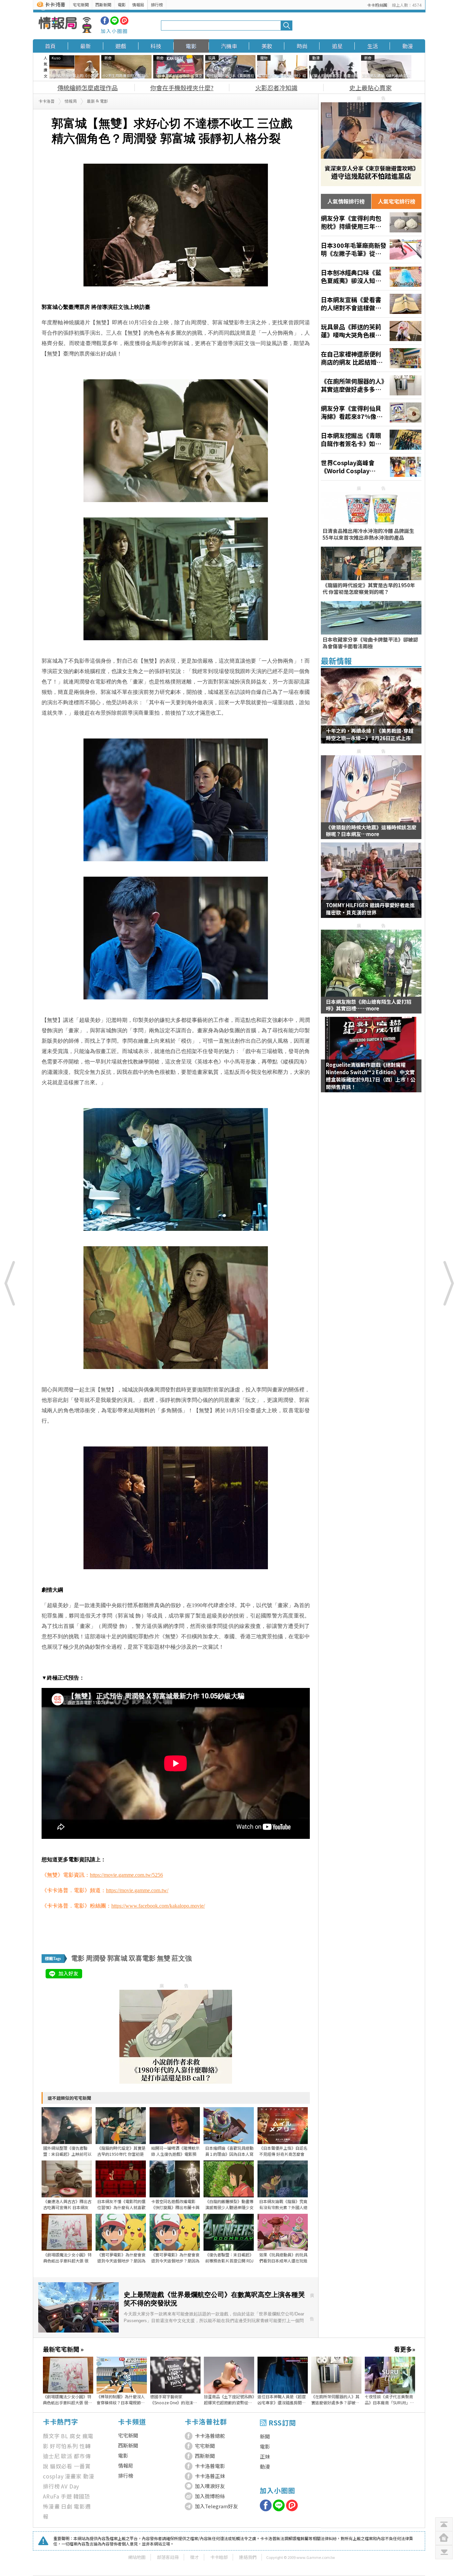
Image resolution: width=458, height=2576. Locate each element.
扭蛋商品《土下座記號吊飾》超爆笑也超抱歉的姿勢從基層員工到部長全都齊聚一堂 (229, 2400)
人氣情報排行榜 (346, 201)
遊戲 (121, 46)
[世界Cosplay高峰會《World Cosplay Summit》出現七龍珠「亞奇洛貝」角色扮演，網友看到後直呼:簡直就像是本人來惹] (371, 467)
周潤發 (96, 1958)
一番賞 (82, 2466)
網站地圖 (137, 2557)
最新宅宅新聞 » (63, 2349)
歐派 (67, 2456)
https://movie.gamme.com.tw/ (137, 1890)
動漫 (408, 46)
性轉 (85, 2446)
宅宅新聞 (81, 5)
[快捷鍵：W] (444, 2538)
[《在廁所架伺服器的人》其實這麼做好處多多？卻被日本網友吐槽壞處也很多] (371, 385)
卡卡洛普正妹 (210, 2476)
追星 (337, 46)
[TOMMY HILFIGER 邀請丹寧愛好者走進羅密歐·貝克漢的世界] (371, 884)
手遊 (66, 2496)
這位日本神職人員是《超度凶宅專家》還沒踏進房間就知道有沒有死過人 (282, 2400)
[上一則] (10, 1283)
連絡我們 (248, 2557)
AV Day (70, 2486)
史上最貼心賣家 (370, 88)
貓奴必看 (61, 2466)
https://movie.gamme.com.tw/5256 (126, 1875)
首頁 (50, 46)
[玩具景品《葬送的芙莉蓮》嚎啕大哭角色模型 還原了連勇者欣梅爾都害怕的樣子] (371, 331)
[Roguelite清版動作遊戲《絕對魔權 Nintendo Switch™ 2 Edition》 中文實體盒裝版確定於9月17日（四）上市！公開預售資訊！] (371, 1059)
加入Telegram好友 (216, 2506)
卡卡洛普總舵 (210, 2436)
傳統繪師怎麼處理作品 (88, 88)
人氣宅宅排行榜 (397, 201)
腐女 (75, 2436)
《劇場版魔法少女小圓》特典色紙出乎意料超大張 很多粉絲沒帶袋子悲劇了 (68, 2400)
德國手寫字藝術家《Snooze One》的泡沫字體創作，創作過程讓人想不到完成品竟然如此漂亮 (174, 2400)
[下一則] (448, 1283)
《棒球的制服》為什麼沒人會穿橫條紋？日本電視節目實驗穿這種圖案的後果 (121, 2400)
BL (65, 2436)
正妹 (265, 2456)
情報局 (138, 5)
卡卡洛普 (47, 101)
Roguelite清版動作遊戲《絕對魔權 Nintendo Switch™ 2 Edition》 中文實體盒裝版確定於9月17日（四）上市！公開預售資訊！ (371, 1076)
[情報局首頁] (65, 25)
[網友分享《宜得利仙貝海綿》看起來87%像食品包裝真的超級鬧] (371, 413)
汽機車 (229, 46)
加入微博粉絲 (210, 2496)
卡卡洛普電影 (210, 2466)
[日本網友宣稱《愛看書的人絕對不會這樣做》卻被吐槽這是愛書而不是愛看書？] (371, 304)
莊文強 (182, 1958)
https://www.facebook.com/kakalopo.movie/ (158, 1906)
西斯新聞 (103, 5)
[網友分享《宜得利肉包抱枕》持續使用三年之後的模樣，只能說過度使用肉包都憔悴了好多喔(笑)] (371, 222)
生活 (373, 46)
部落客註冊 (168, 2557)
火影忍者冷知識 (276, 88)
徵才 (194, 2557)
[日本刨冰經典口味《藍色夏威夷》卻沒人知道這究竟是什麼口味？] (371, 277)
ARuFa (51, 2496)
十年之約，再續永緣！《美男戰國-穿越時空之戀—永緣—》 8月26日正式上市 (370, 734)
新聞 (265, 2436)
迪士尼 (51, 2456)
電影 (122, 5)
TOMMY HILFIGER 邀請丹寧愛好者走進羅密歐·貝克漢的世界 (370, 909)
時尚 (302, 46)
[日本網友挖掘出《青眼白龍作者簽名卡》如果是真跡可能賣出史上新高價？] (371, 440)
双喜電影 (142, 1958)
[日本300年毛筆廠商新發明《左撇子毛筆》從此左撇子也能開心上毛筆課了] (371, 250)
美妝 (267, 46)
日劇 (67, 2506)
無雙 (164, 1958)
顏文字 (51, 2436)
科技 (156, 46)
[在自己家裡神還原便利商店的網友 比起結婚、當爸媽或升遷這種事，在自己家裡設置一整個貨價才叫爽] (371, 358)
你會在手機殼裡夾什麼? (182, 88)
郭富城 (117, 1958)
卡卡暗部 (219, 2557)
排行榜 (157, 5)
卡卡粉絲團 (377, 5)
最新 (85, 46)
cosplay (53, 2476)
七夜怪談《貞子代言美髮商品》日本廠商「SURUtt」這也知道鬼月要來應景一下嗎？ (389, 2400)
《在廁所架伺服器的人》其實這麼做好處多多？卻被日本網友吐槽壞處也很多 (335, 2400)
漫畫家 (73, 2476)
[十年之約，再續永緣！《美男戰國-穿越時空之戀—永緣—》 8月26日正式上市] (371, 710)
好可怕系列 (64, 2446)
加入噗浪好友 (210, 2486)
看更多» (405, 2349)
